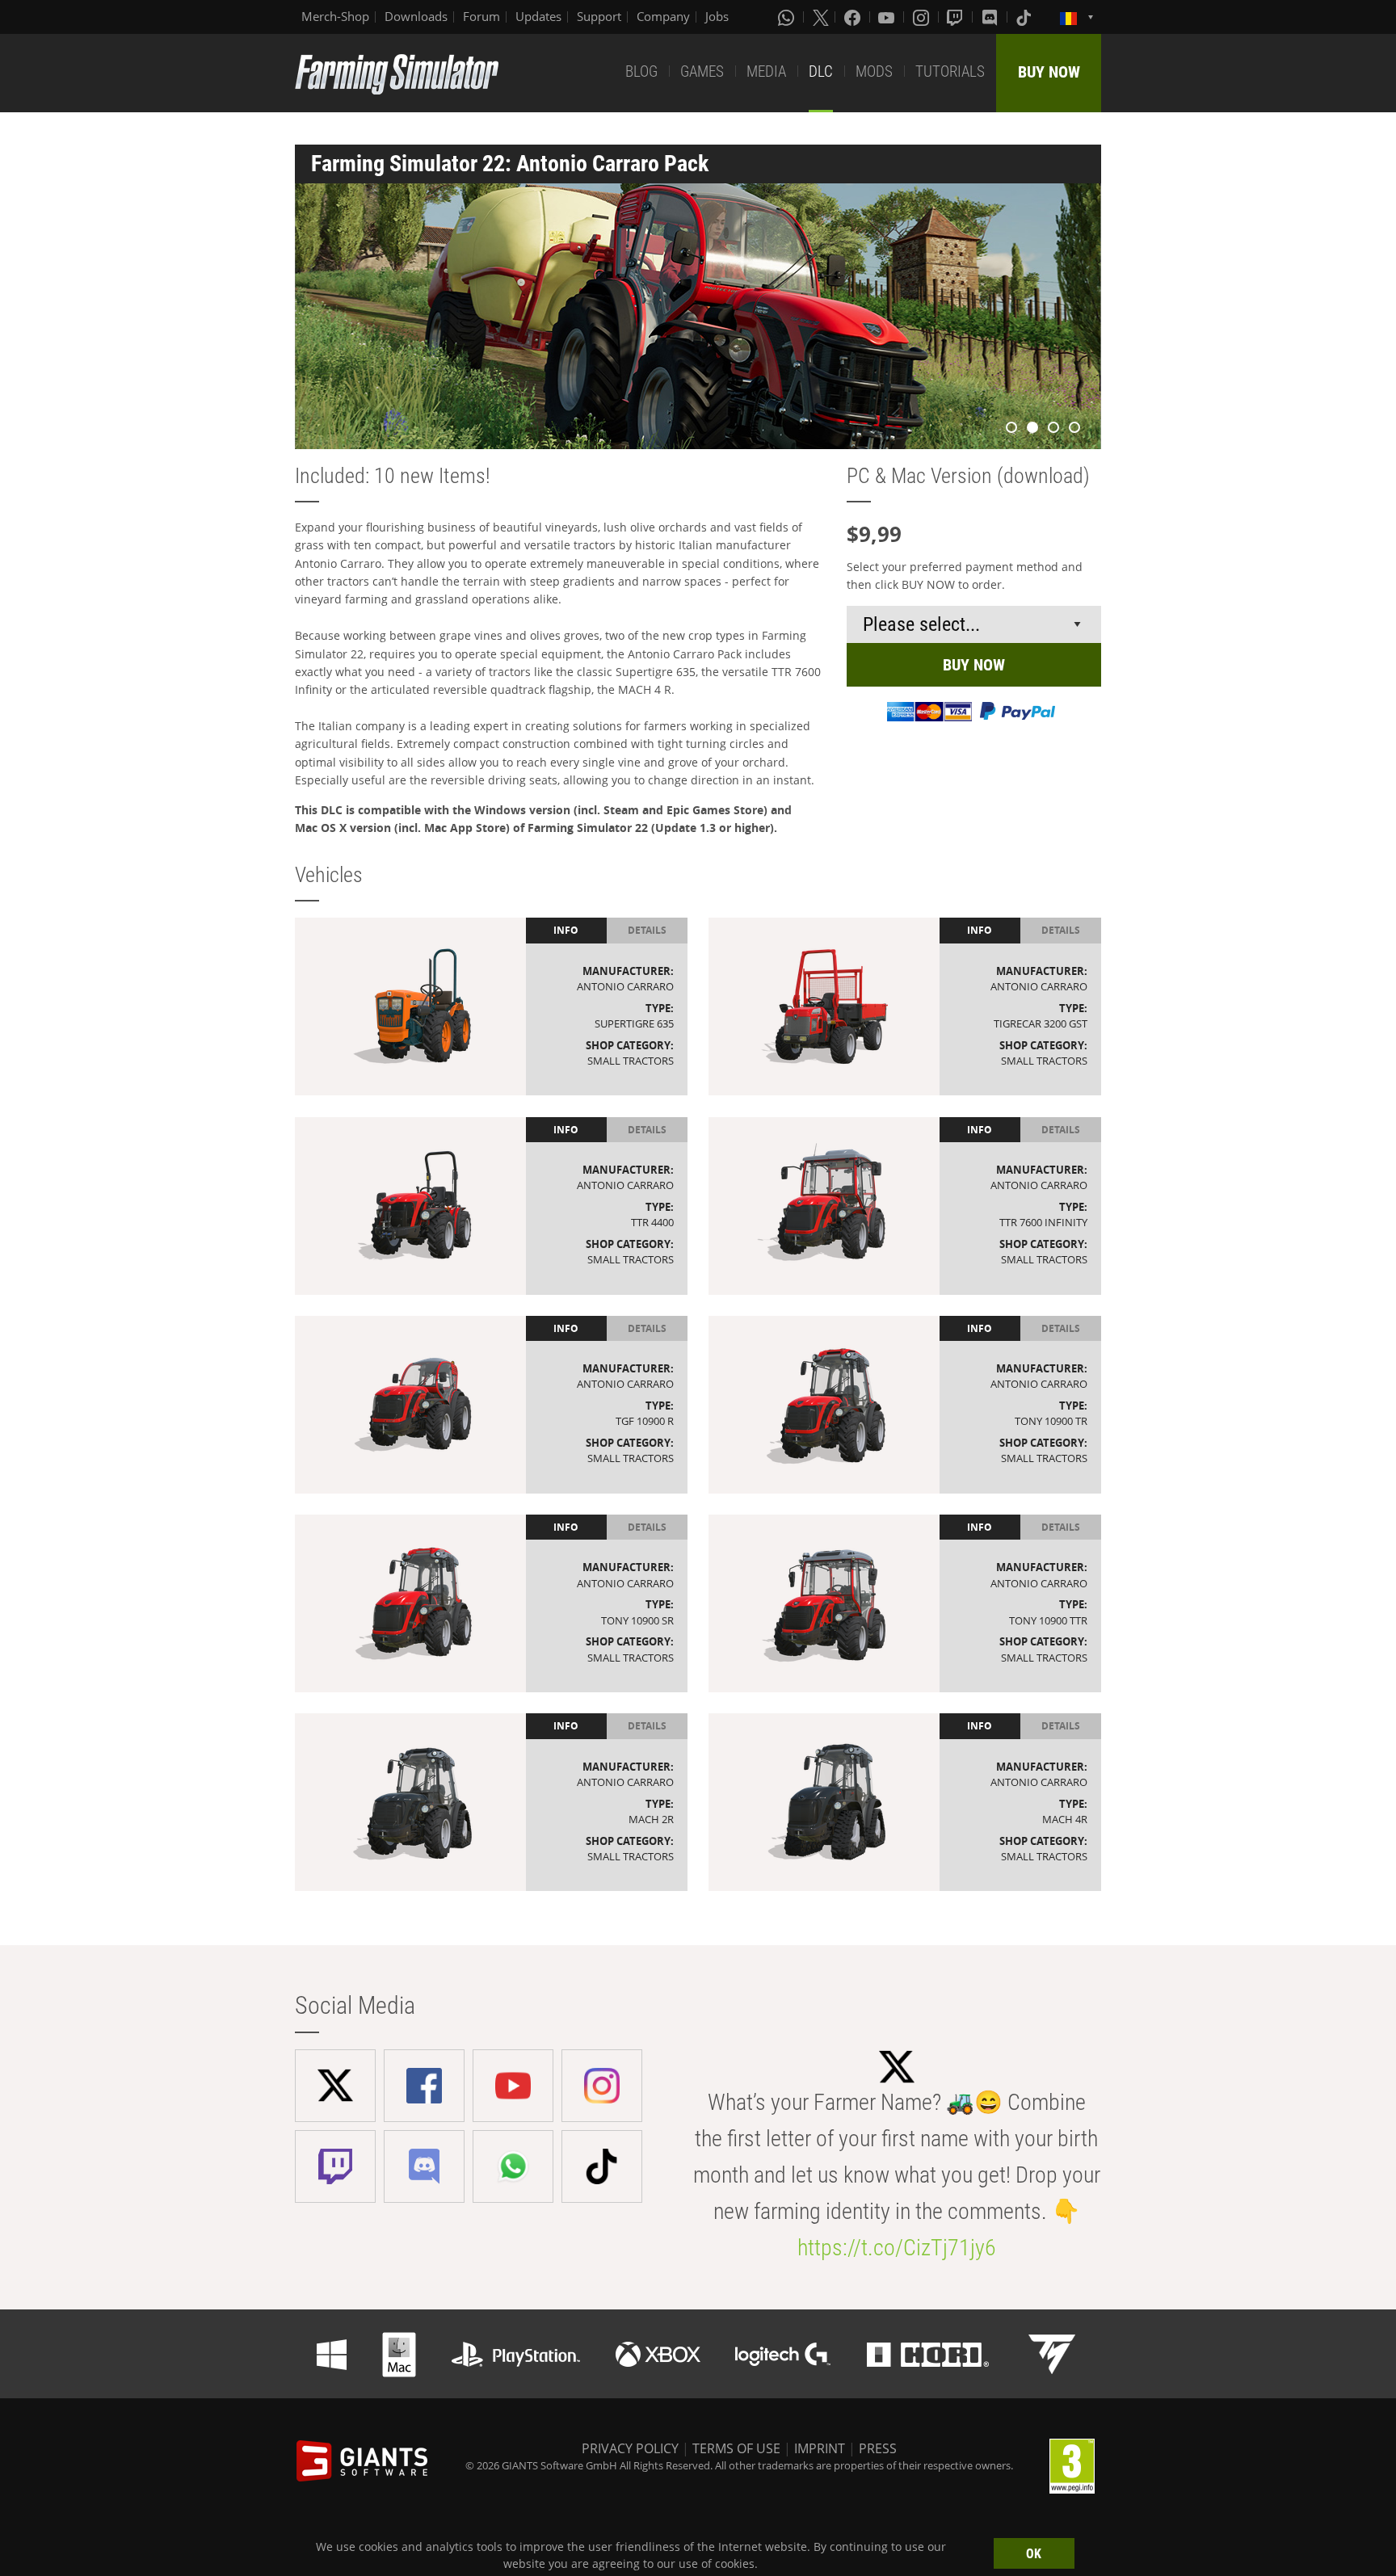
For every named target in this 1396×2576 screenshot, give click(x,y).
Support (599, 16)
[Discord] (991, 17)
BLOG (641, 71)
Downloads (416, 16)
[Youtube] (888, 17)
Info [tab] (566, 930)
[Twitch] (957, 17)
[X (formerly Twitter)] (821, 17)
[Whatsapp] (788, 17)
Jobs (717, 16)
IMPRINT (820, 2448)
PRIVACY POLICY (630, 2448)
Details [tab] (647, 930)
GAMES (702, 71)
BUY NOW (1049, 72)
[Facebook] (854, 17)
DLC (821, 71)
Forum (481, 16)
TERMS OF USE (736, 2448)
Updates (538, 16)
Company (663, 16)
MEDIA (766, 71)
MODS (874, 71)
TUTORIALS (950, 71)
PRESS (878, 2448)
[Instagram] (923, 17)
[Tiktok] (1025, 17)
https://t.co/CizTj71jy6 (897, 2248)
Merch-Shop (335, 16)
